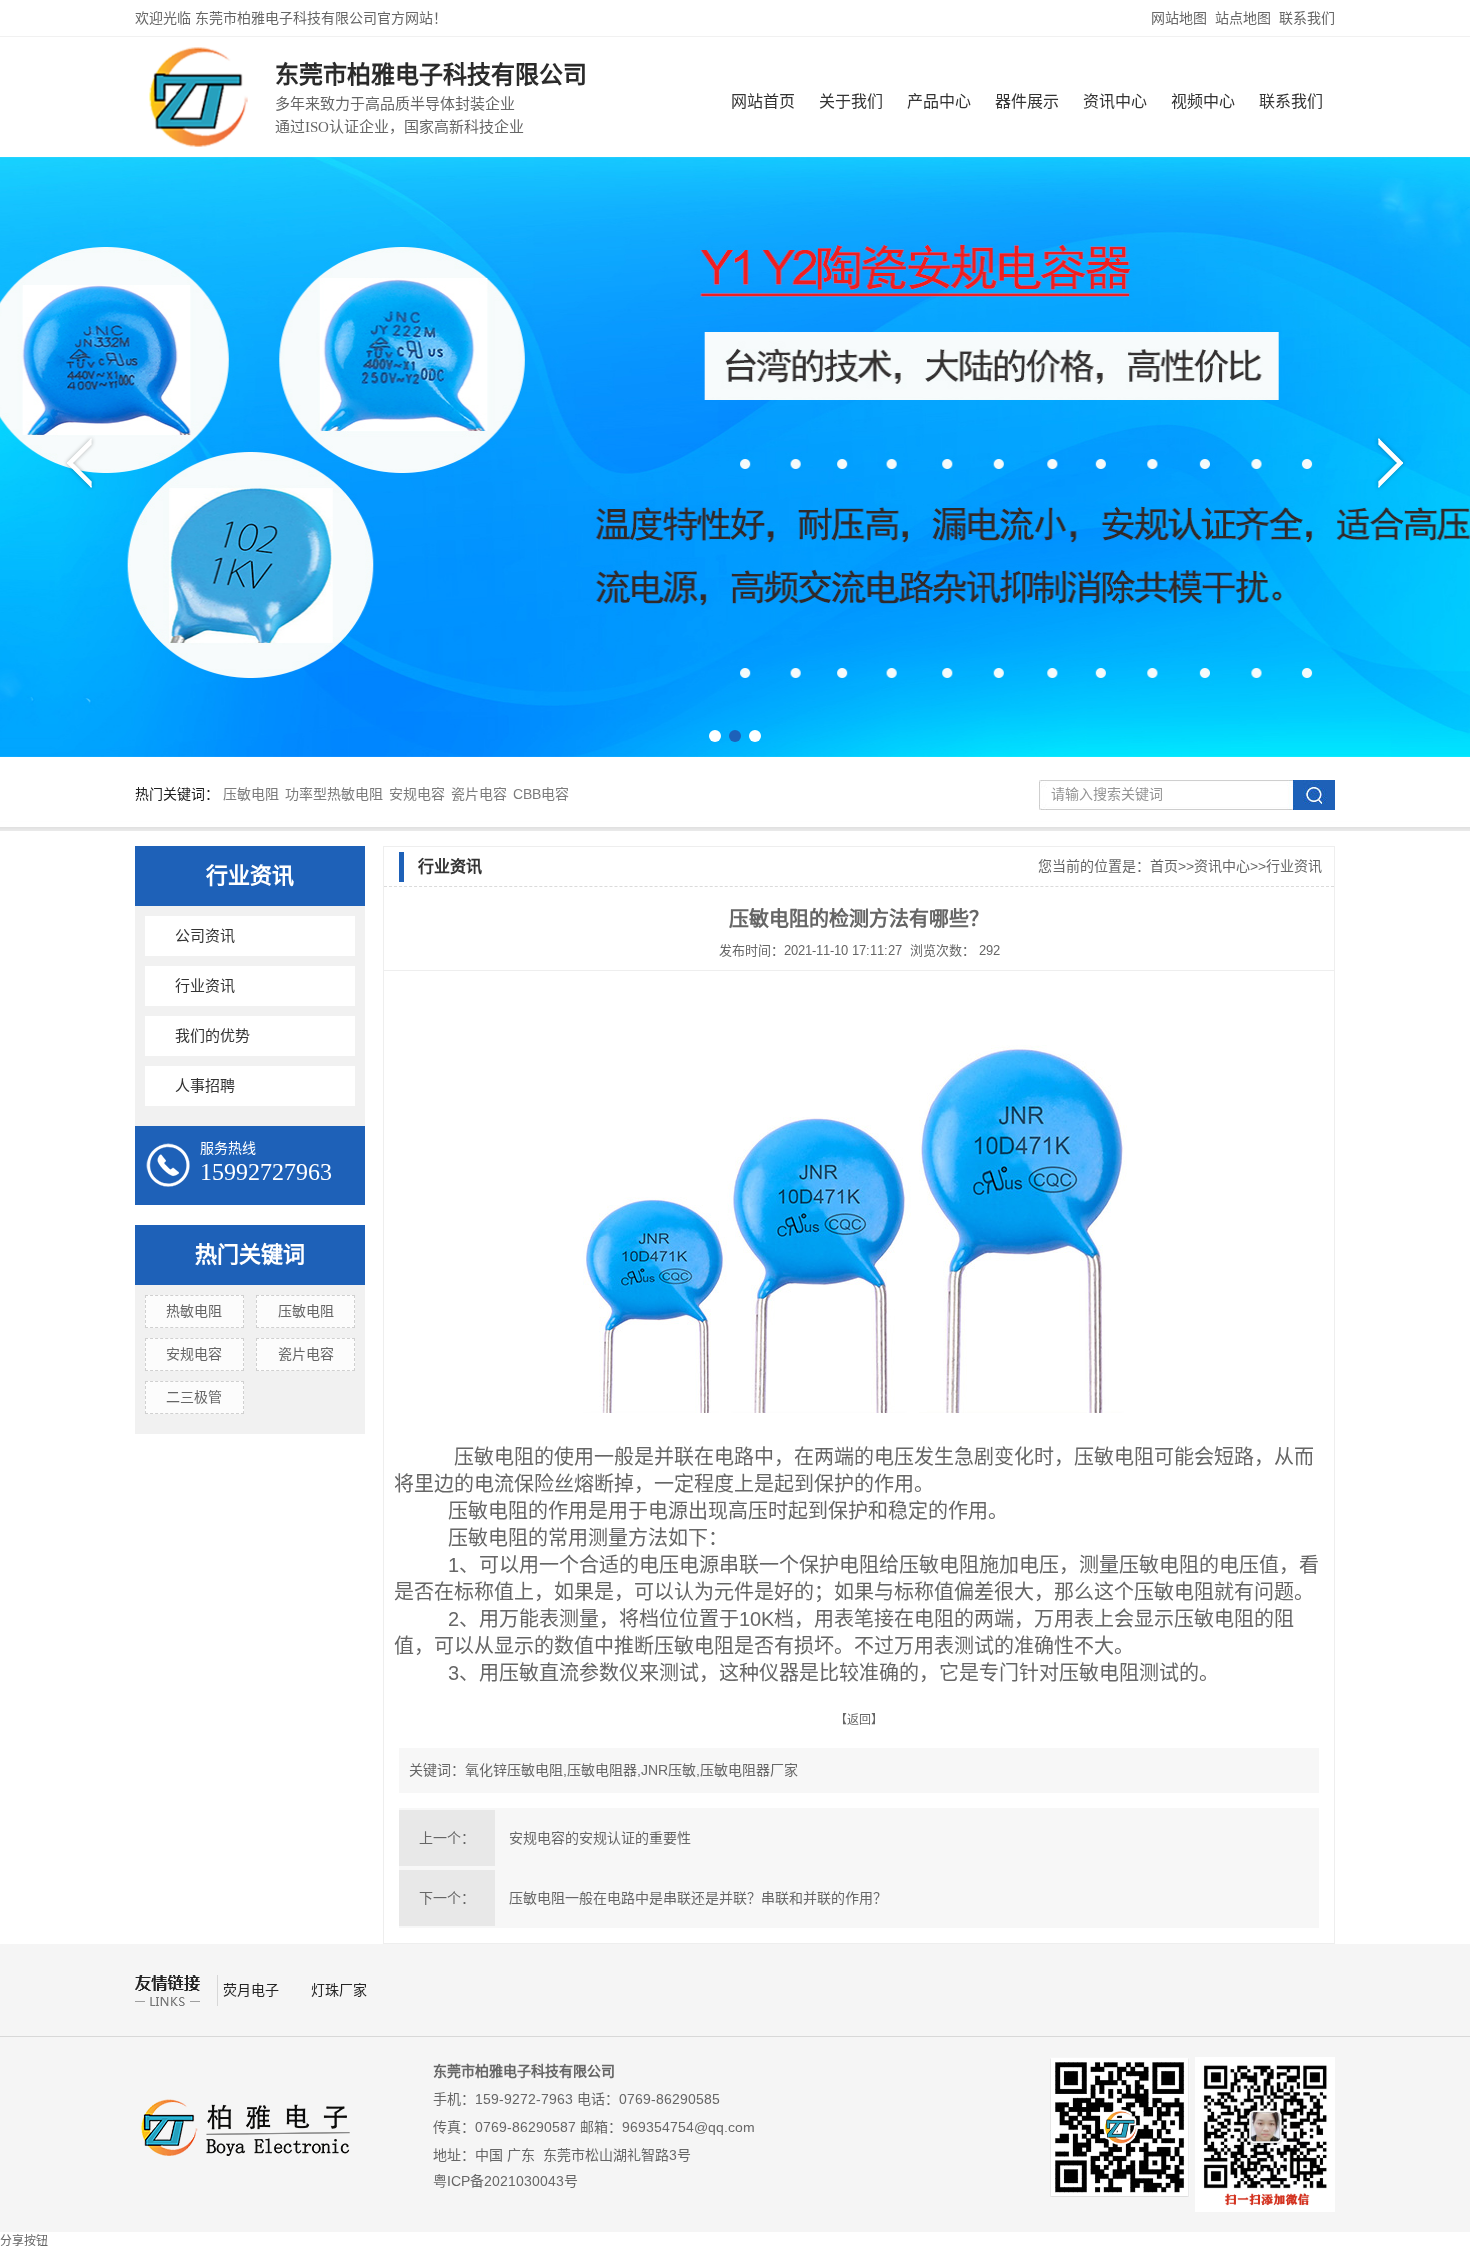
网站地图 (1179, 18)
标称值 (924, 1592)
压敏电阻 (251, 794)
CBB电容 (541, 794)
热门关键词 (250, 1254)
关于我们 (851, 101)
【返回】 (859, 1720)
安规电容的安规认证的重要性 (600, 1838)
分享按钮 (24, 2241)
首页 (1164, 866)
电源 (668, 1511)
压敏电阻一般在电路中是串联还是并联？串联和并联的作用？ (698, 1898)
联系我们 (1307, 18)
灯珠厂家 (339, 1990)
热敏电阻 (194, 1311)
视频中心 (1203, 101)
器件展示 (1027, 101)
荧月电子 (253, 1990)
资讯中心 (1115, 101)
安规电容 (417, 794)
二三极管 (194, 1397)
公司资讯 (205, 936)
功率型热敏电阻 (334, 794)
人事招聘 (205, 1086)
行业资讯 (250, 875)
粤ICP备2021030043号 (505, 2181)
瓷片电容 (479, 794)
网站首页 (763, 101)
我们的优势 (212, 1036)
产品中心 (939, 101)
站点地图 (1243, 18)
